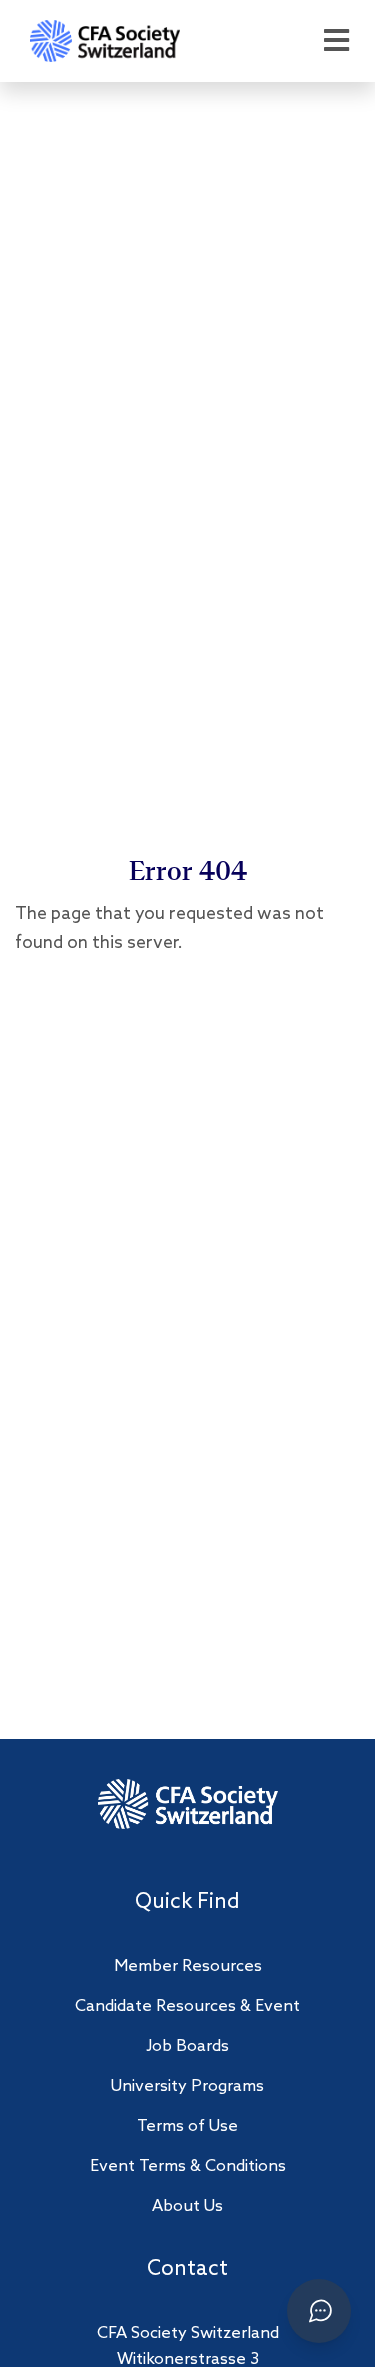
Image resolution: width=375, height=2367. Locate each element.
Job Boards (187, 2046)
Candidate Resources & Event (187, 2006)
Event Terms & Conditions (188, 2166)
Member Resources (188, 1966)
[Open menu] (336, 41)
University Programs (187, 2086)
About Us (187, 2206)
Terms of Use (187, 2126)
